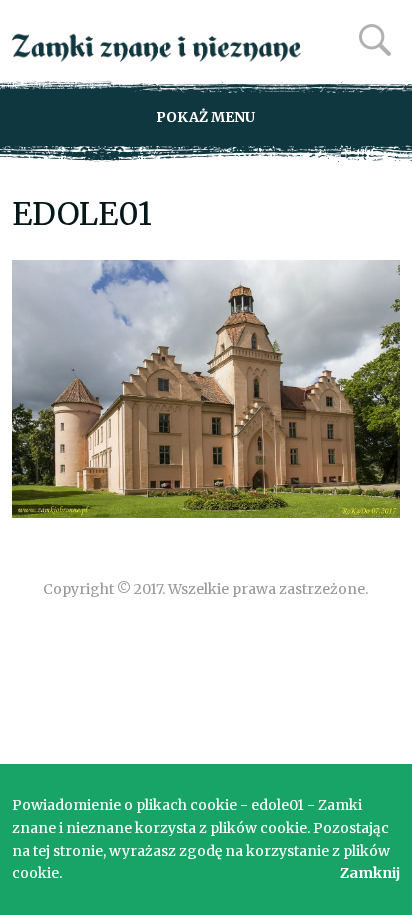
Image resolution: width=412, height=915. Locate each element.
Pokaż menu (205, 117)
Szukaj (375, 40)
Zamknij (370, 873)
